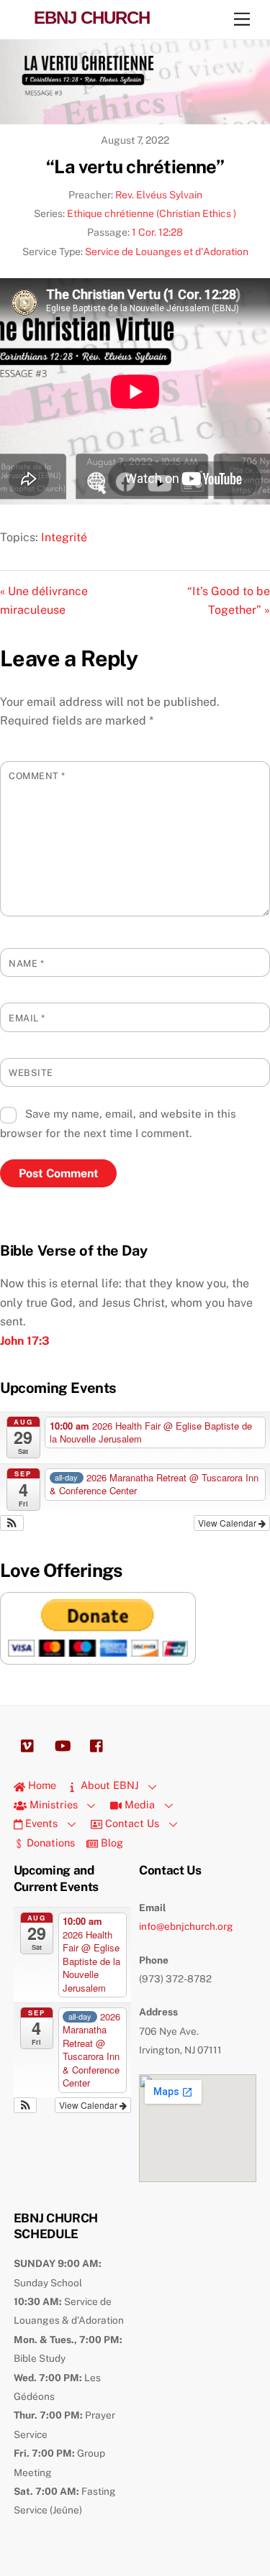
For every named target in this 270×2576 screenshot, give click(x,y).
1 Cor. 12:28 (157, 232)
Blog (111, 1843)
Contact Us (131, 1823)
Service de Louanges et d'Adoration (167, 252)
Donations (49, 1843)
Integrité (64, 537)
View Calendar (228, 1523)
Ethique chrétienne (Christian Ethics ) (152, 213)
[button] (12, 1523)
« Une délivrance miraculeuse (44, 601)
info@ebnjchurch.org (186, 1926)
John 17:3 (25, 1341)
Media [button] (138, 1804)
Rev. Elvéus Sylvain (159, 195)
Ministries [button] (52, 1804)
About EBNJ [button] (108, 1785)
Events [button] (40, 1823)
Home (41, 1785)
